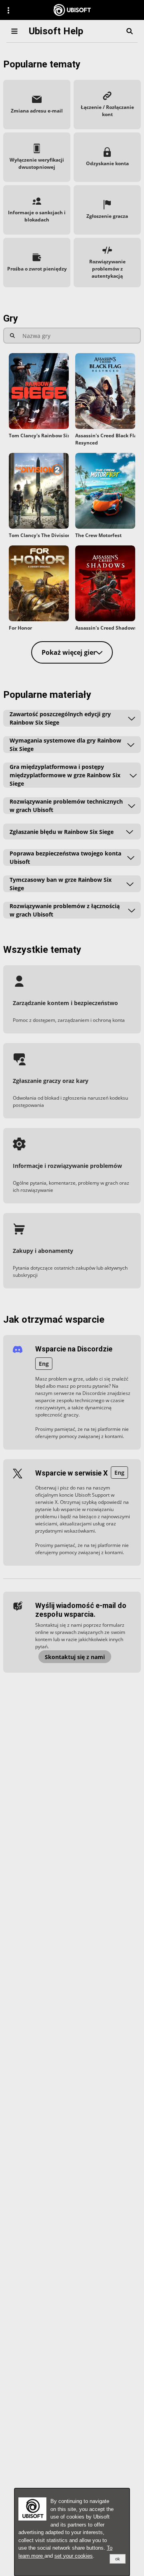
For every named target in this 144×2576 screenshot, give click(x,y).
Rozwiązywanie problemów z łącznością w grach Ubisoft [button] (65, 910)
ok (118, 2559)
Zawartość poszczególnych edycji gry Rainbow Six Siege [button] (60, 718)
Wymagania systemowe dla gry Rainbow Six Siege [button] (65, 745)
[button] (37, 105)
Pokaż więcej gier (69, 652)
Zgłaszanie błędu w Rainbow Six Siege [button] (62, 832)
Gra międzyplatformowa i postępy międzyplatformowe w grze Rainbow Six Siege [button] (65, 775)
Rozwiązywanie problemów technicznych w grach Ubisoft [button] (66, 806)
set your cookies (74, 2556)
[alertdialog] (72, 2532)
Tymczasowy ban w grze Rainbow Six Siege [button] (61, 884)
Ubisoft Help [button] (56, 31)
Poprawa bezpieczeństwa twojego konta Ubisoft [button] (65, 857)
